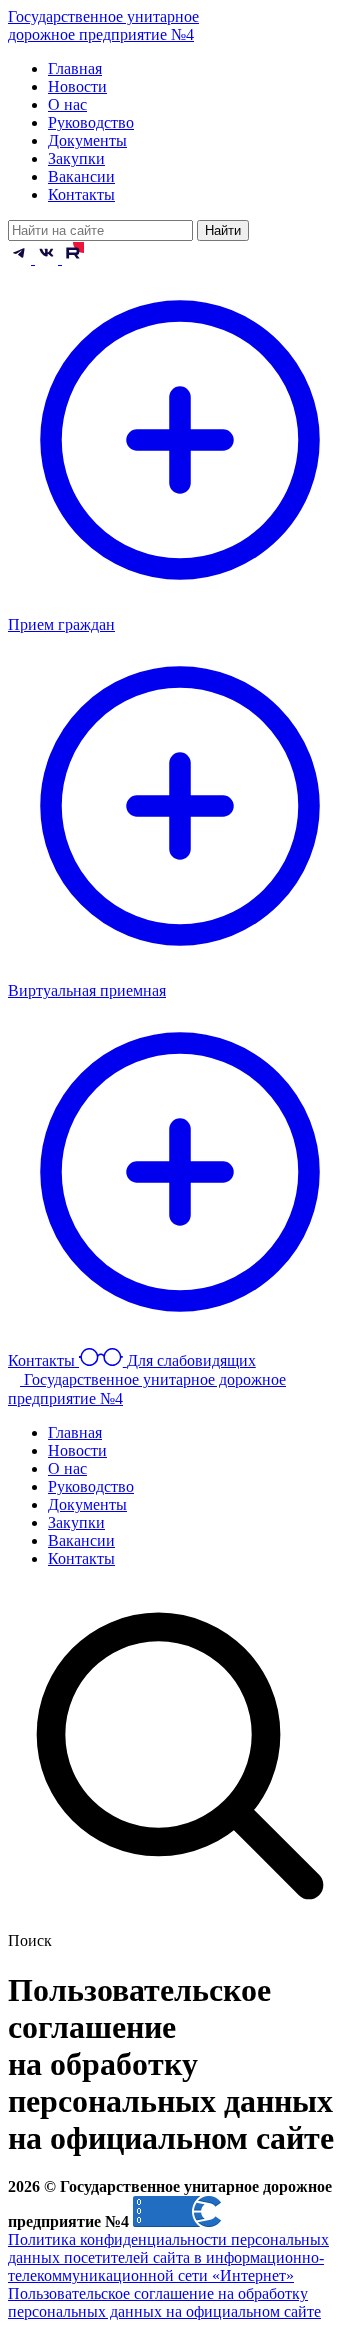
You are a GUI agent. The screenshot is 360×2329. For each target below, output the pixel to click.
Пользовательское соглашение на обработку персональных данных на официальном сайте (164, 2302)
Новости (77, 86)
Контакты (81, 194)
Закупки (76, 158)
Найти (223, 230)
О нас (67, 104)
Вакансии (81, 176)
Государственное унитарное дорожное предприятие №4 (103, 25)
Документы (87, 140)
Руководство (91, 122)
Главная (75, 68)
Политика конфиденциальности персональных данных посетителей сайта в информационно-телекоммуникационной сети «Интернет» (168, 2257)
